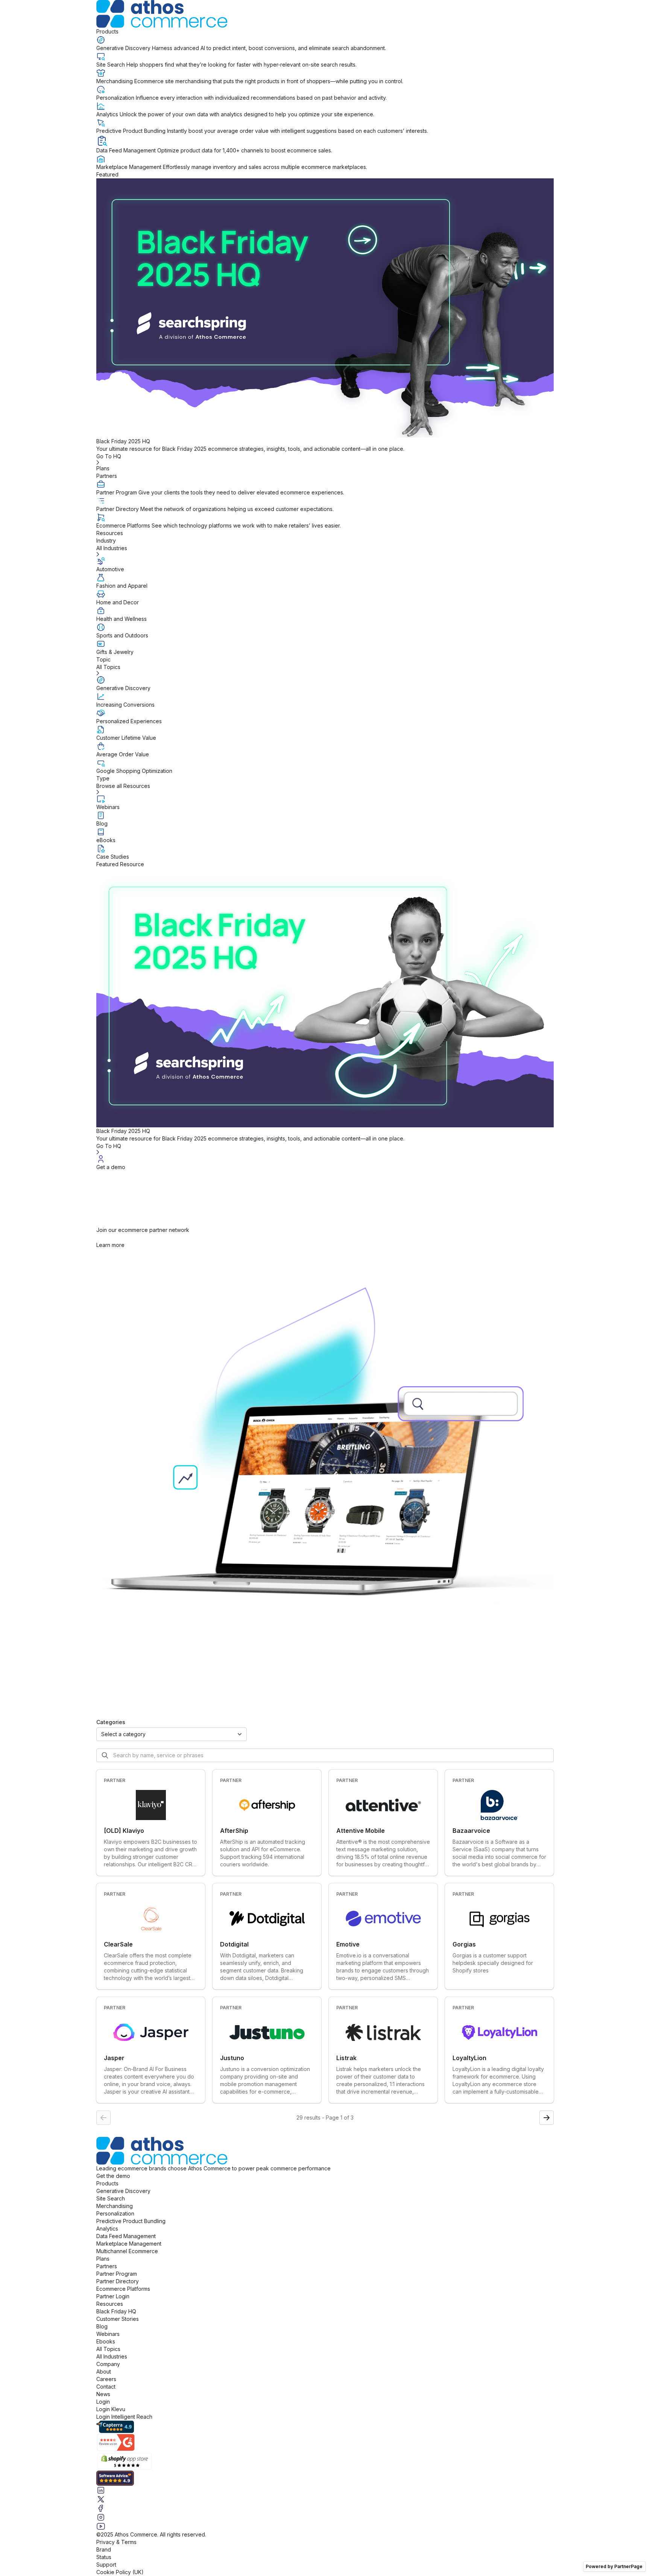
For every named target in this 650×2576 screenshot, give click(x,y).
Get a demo (111, 1167)
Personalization (115, 2213)
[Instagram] (325, 2517)
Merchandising (115, 2206)
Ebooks (106, 2341)
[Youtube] (325, 2526)
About (104, 2371)
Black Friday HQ (116, 2311)
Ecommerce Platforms (123, 2289)
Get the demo (113, 2176)
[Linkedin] (325, 2490)
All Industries (112, 2356)
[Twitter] (325, 2499)
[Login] (325, 1159)
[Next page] (547, 2118)
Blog (102, 2326)
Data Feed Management (126, 2236)
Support (106, 2565)
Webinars (108, 2334)
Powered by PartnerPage (614, 2566)
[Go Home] (325, 14)
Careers (106, 2379)
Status (104, 2557)
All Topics (108, 2349)
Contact (106, 2387)
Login (103, 2402)
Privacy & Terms (116, 2542)
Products (107, 31)
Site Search (111, 2198)
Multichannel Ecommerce (127, 2251)
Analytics (107, 2229)
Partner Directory (118, 2281)
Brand (104, 2549)
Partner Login (113, 2296)
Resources (110, 533)
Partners (107, 476)
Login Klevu (111, 2409)
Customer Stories (118, 2319)
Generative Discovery (123, 2191)
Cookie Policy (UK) (120, 2572)
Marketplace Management (129, 2244)
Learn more (110, 1245)
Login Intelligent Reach (124, 2417)
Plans (103, 468)
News (103, 2394)
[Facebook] (325, 2508)
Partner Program (117, 2274)
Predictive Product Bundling (131, 2221)
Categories (111, 1722)
